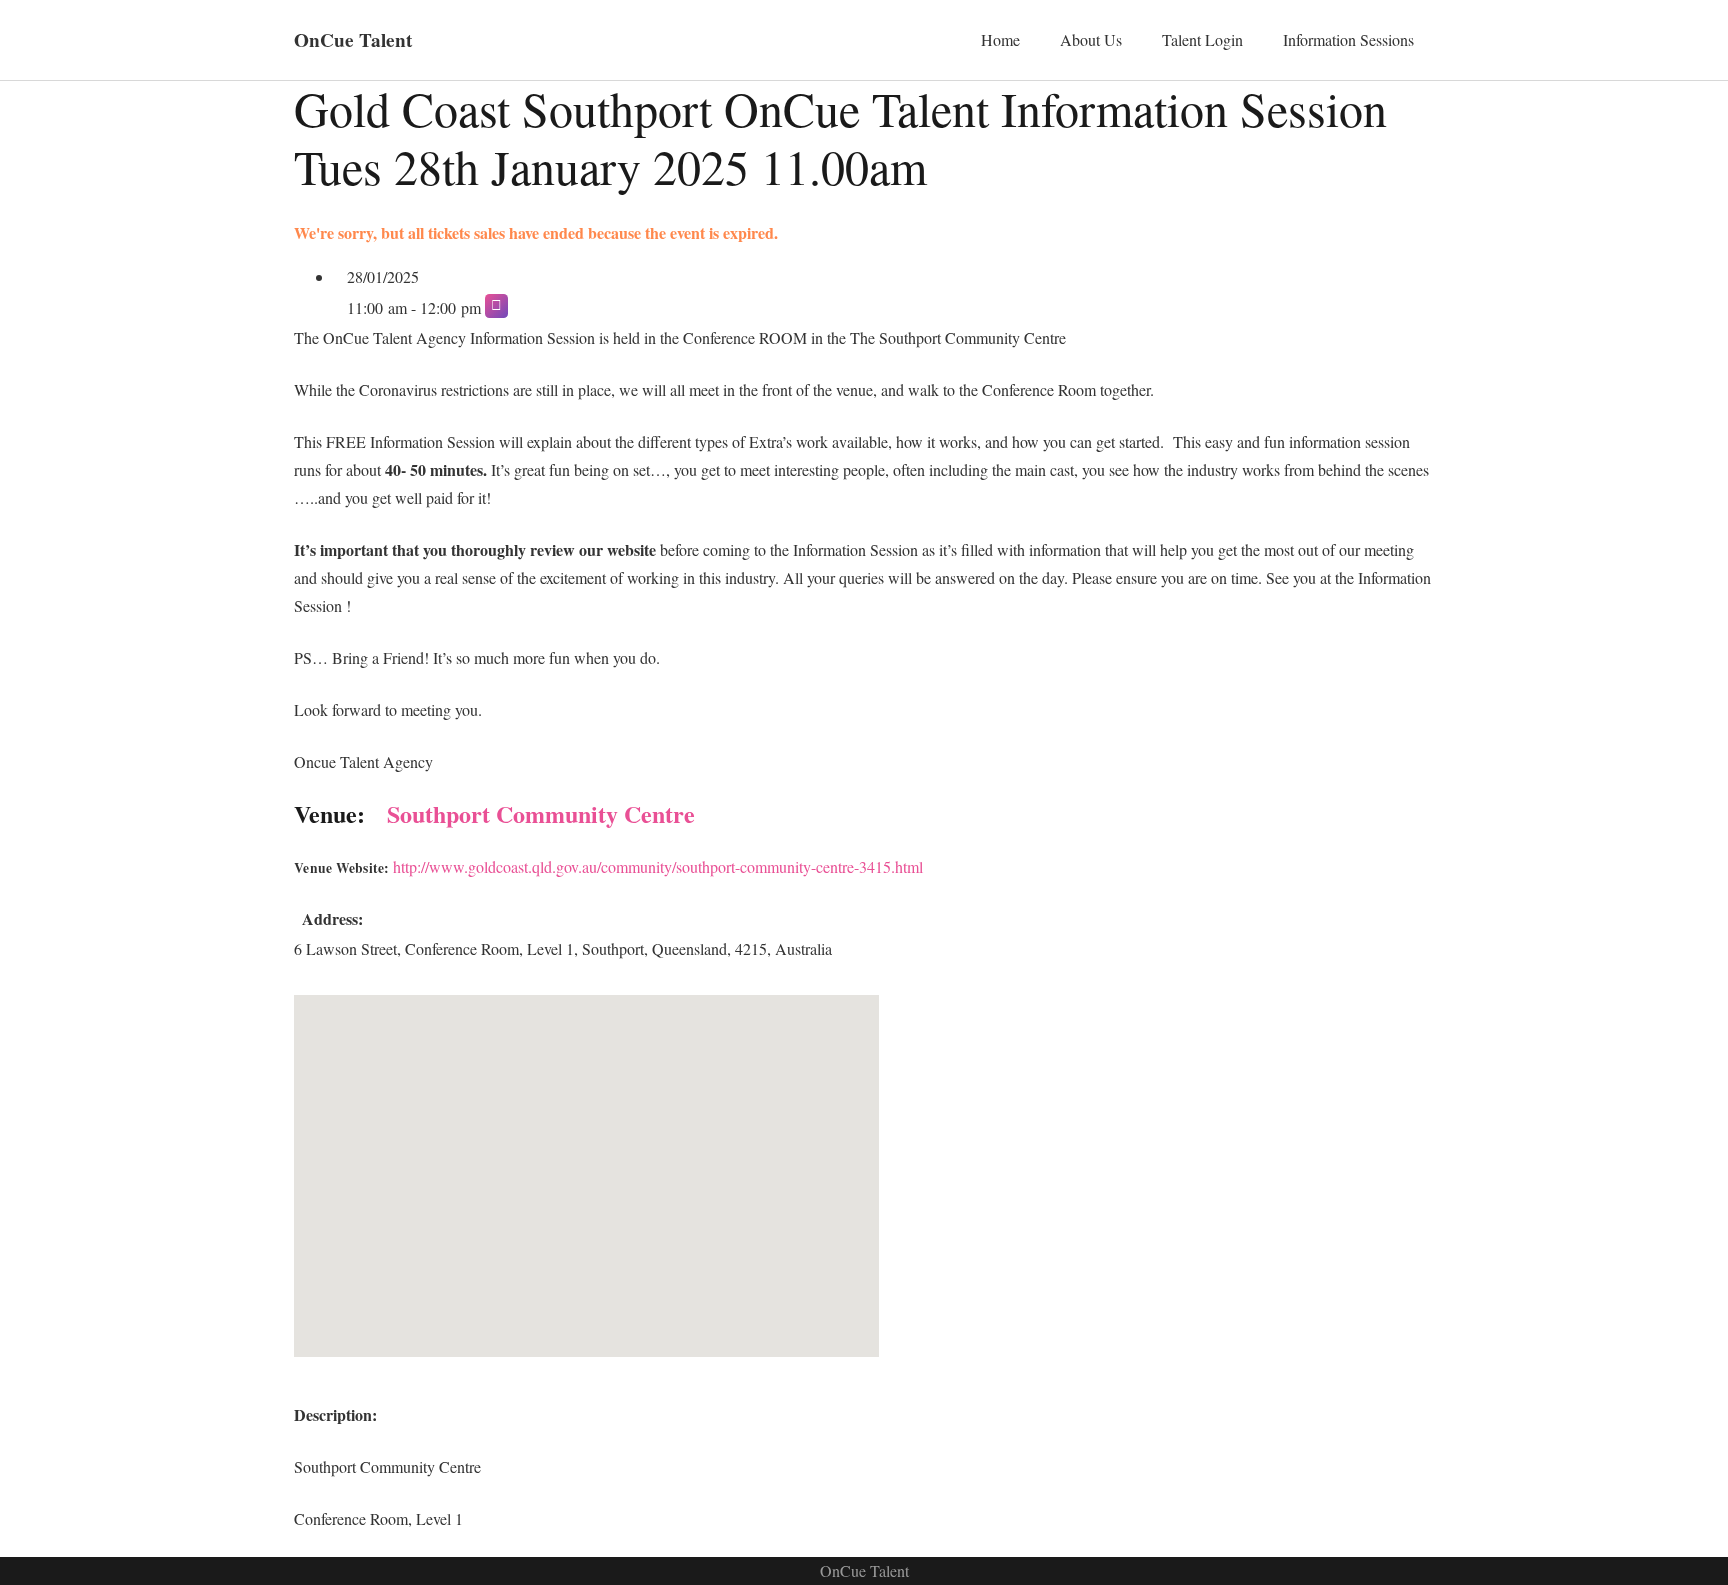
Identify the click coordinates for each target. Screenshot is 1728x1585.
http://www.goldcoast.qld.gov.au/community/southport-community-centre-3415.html (658, 866)
